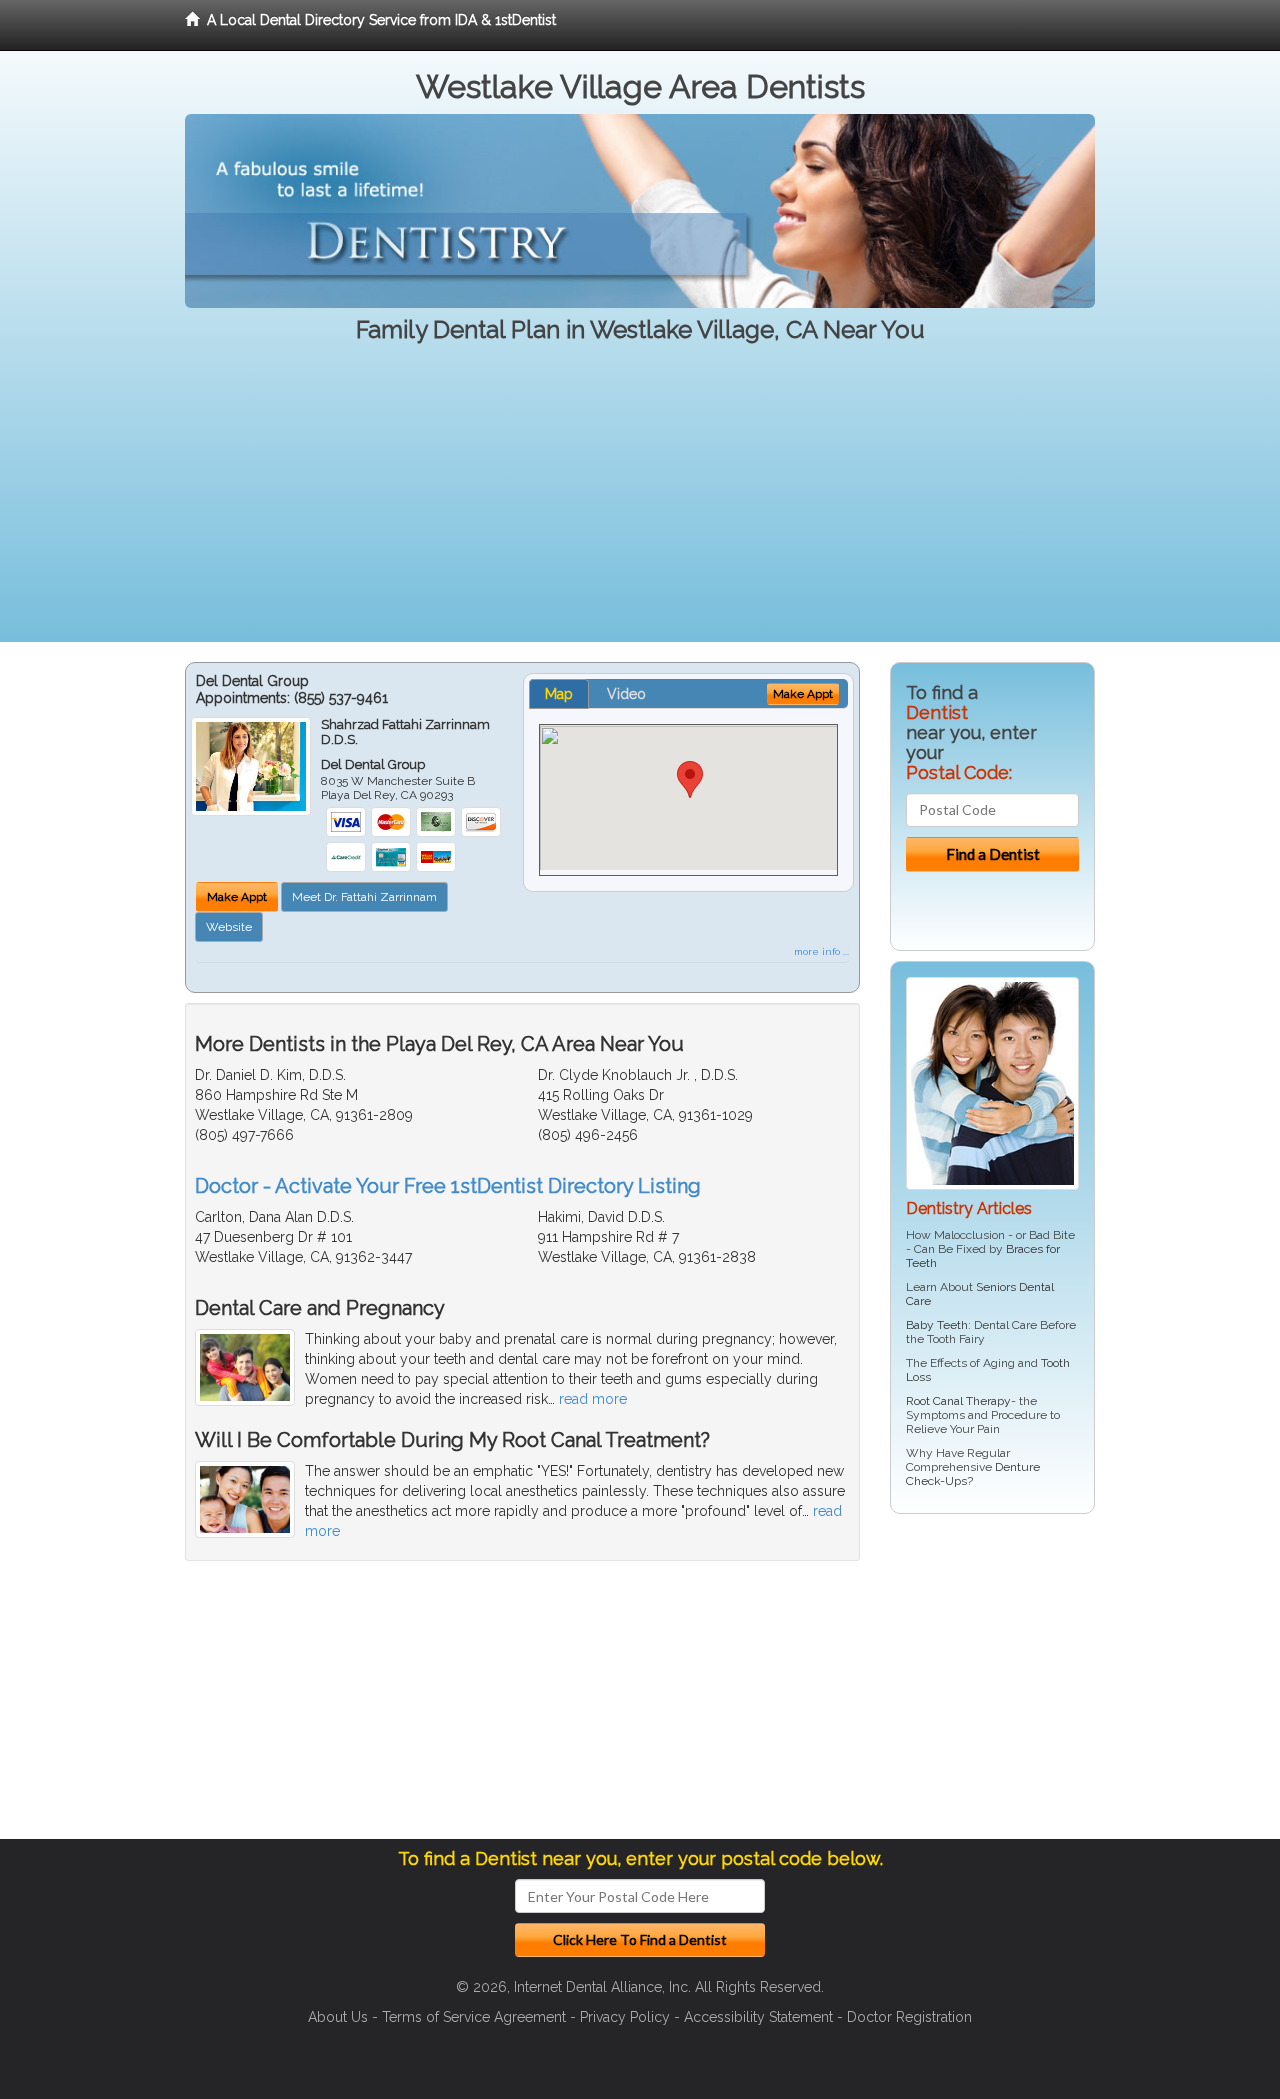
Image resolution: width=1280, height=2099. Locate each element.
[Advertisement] (640, 502)
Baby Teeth (937, 1325)
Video (626, 694)
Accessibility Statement (758, 2017)
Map (559, 694)
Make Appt (237, 897)
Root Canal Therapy (958, 1401)
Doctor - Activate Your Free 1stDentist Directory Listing (448, 1186)
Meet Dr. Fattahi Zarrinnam (364, 897)
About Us (338, 2017)
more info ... (821, 951)
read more (593, 1399)
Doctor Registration (909, 2017)
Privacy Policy (625, 2017)
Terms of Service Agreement (474, 2017)
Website (229, 927)
